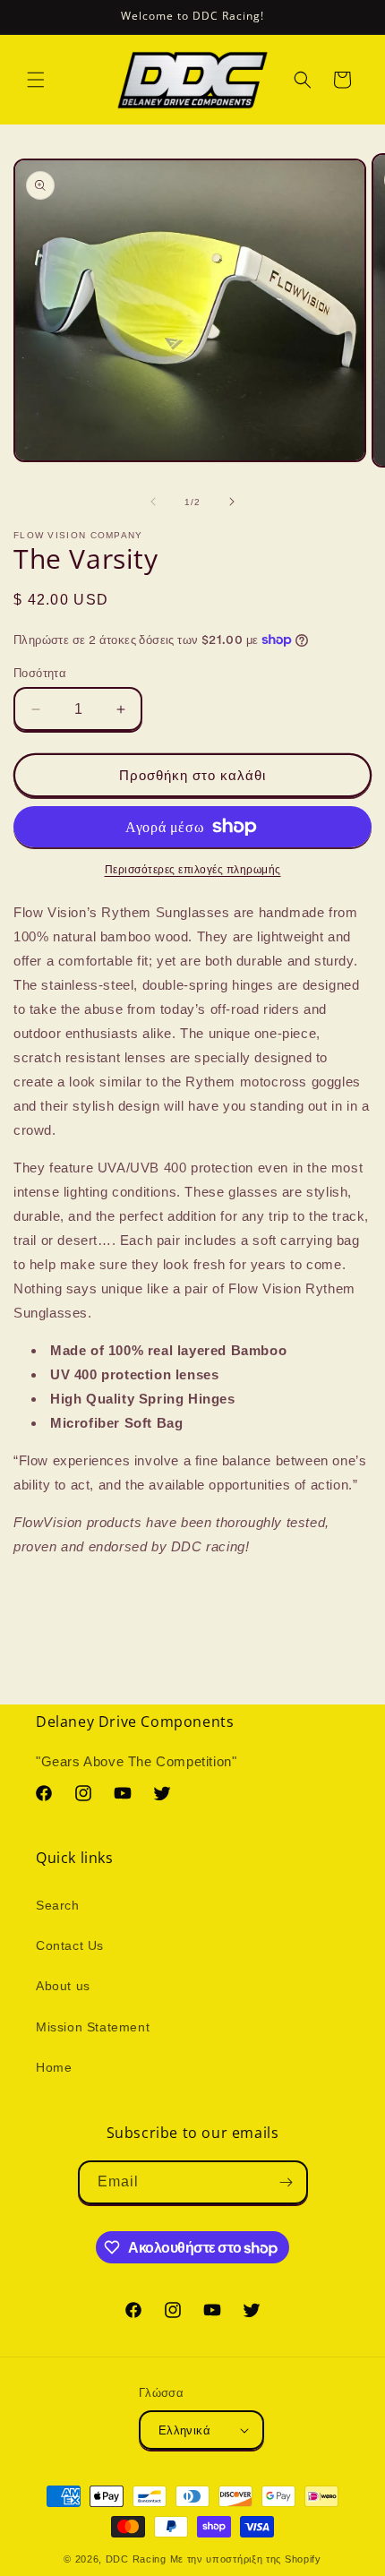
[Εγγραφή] (287, 2182)
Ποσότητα (40, 673)
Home (54, 2067)
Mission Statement (93, 2027)
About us (63, 1986)
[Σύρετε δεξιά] (232, 502)
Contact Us (70, 1945)
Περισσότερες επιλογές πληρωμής (193, 870)
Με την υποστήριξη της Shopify (246, 2559)
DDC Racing (136, 2559)
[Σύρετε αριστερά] (153, 502)
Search (58, 1905)
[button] (36, 80)
